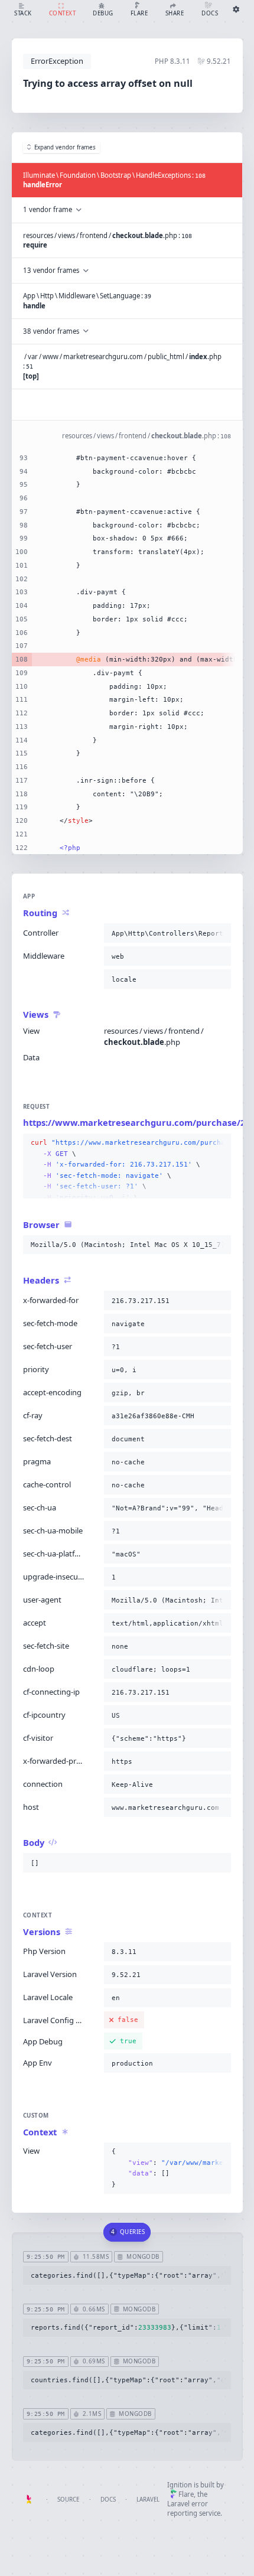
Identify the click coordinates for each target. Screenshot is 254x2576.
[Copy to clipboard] (220, 933)
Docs (108, 2500)
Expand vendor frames (65, 147)
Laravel (148, 2500)
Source (68, 2500)
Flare (186, 2494)
